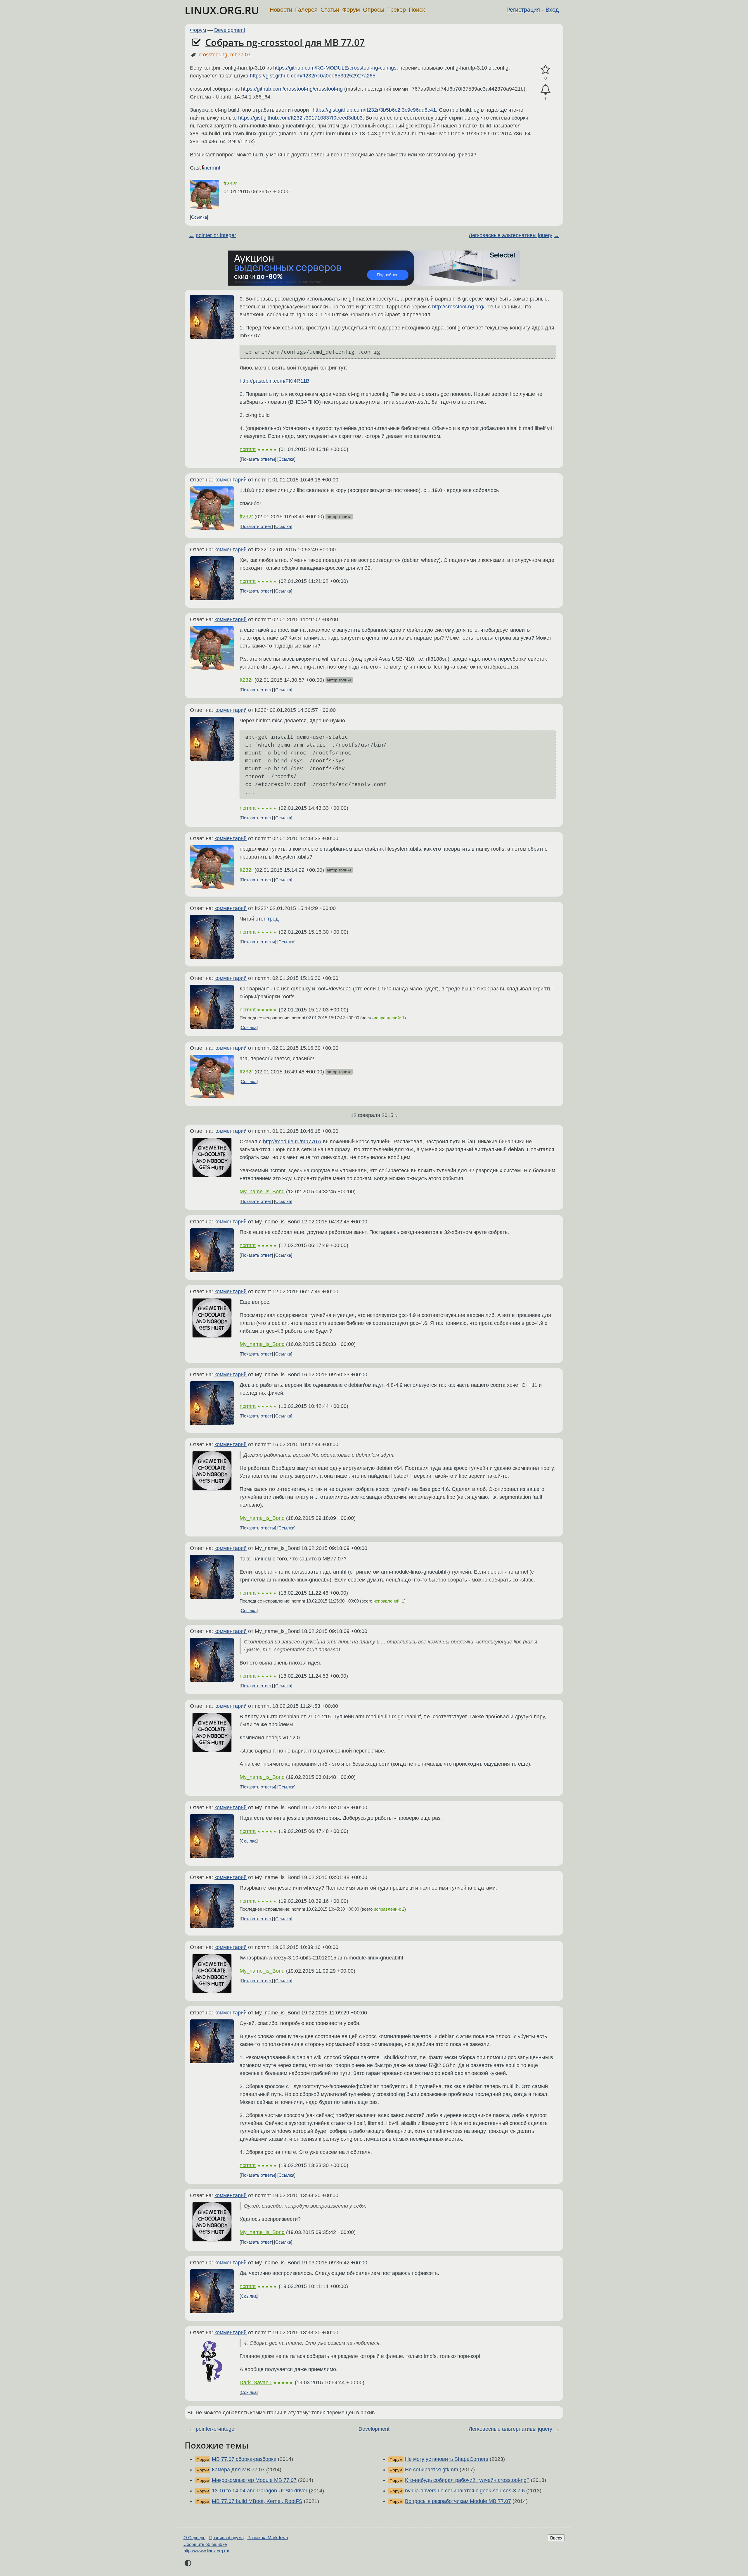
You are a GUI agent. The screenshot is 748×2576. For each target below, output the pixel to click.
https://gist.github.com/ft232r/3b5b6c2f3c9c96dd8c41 (374, 110)
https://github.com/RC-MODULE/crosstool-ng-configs (335, 68)
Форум (351, 10)
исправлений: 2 (389, 1909)
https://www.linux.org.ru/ (206, 2551)
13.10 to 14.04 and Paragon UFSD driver (260, 2491)
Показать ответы (258, 459)
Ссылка (199, 217)
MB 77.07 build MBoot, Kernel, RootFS (257, 2501)
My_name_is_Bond (262, 1192)
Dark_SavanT (256, 2382)
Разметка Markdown (268, 2538)
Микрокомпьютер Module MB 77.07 (254, 2480)
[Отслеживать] (546, 90)
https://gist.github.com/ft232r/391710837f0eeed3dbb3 (300, 118)
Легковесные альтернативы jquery (510, 235)
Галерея (306, 10)
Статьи (330, 10)
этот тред (267, 919)
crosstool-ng (213, 55)
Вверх (556, 2538)
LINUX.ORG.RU (222, 10)
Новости (281, 10)
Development (230, 30)
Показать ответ (256, 526)
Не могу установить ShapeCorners (447, 2459)
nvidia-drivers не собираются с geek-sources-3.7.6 (465, 2491)
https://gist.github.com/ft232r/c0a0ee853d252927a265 (313, 76)
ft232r (230, 184)
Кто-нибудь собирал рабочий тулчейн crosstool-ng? (467, 2480)
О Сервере (194, 2538)
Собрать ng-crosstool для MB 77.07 (285, 42)
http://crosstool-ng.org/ (458, 307)
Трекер (396, 10)
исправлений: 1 (389, 1018)
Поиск (417, 10)
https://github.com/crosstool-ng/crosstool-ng (292, 89)
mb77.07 (240, 55)
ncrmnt (212, 168)
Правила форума (226, 2538)
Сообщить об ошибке (205, 2544)
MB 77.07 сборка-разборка (244, 2459)
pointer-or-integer (216, 235)
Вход (552, 10)
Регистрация (523, 10)
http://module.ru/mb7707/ (292, 1142)
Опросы (374, 10)
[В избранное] (546, 70)
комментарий (231, 480)
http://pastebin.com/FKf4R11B (275, 381)
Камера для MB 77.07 (238, 2470)
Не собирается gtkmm (432, 2470)
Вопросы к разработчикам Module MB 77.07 (458, 2501)
